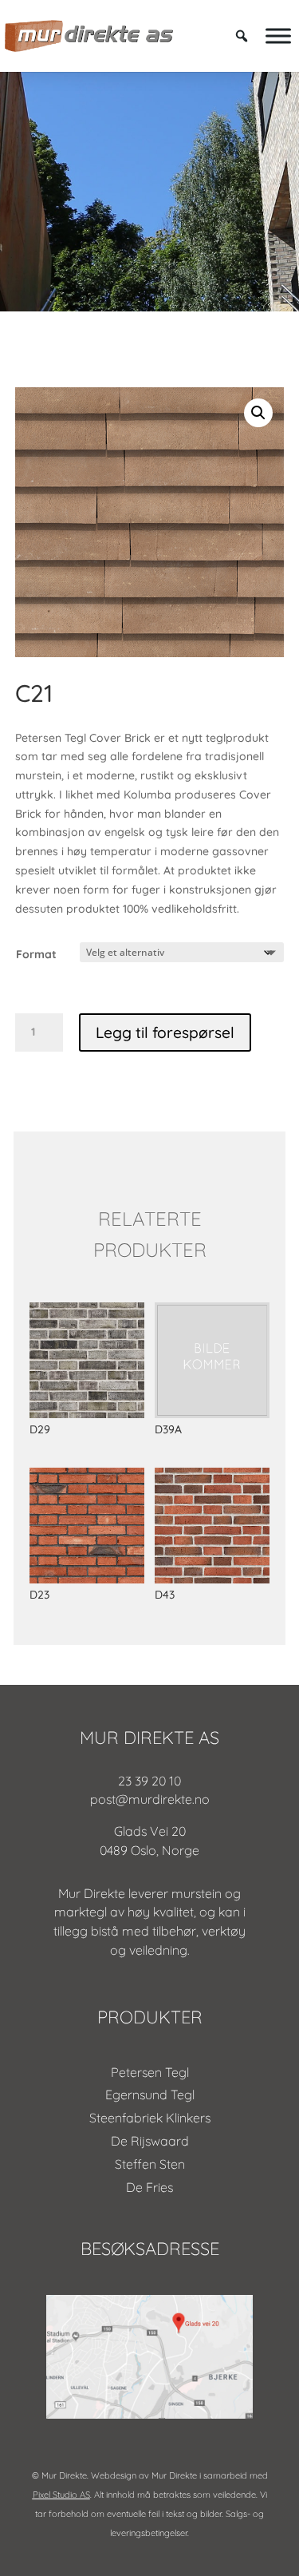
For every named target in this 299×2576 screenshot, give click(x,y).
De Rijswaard (150, 2141)
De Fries (149, 2187)
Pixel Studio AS (61, 2495)
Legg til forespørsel (165, 1032)
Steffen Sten (150, 2164)
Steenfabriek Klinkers (150, 2118)
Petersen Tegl (150, 2072)
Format (36, 954)
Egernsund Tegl (150, 2094)
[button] (258, 413)
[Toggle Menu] (278, 36)
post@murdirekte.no (150, 1799)
